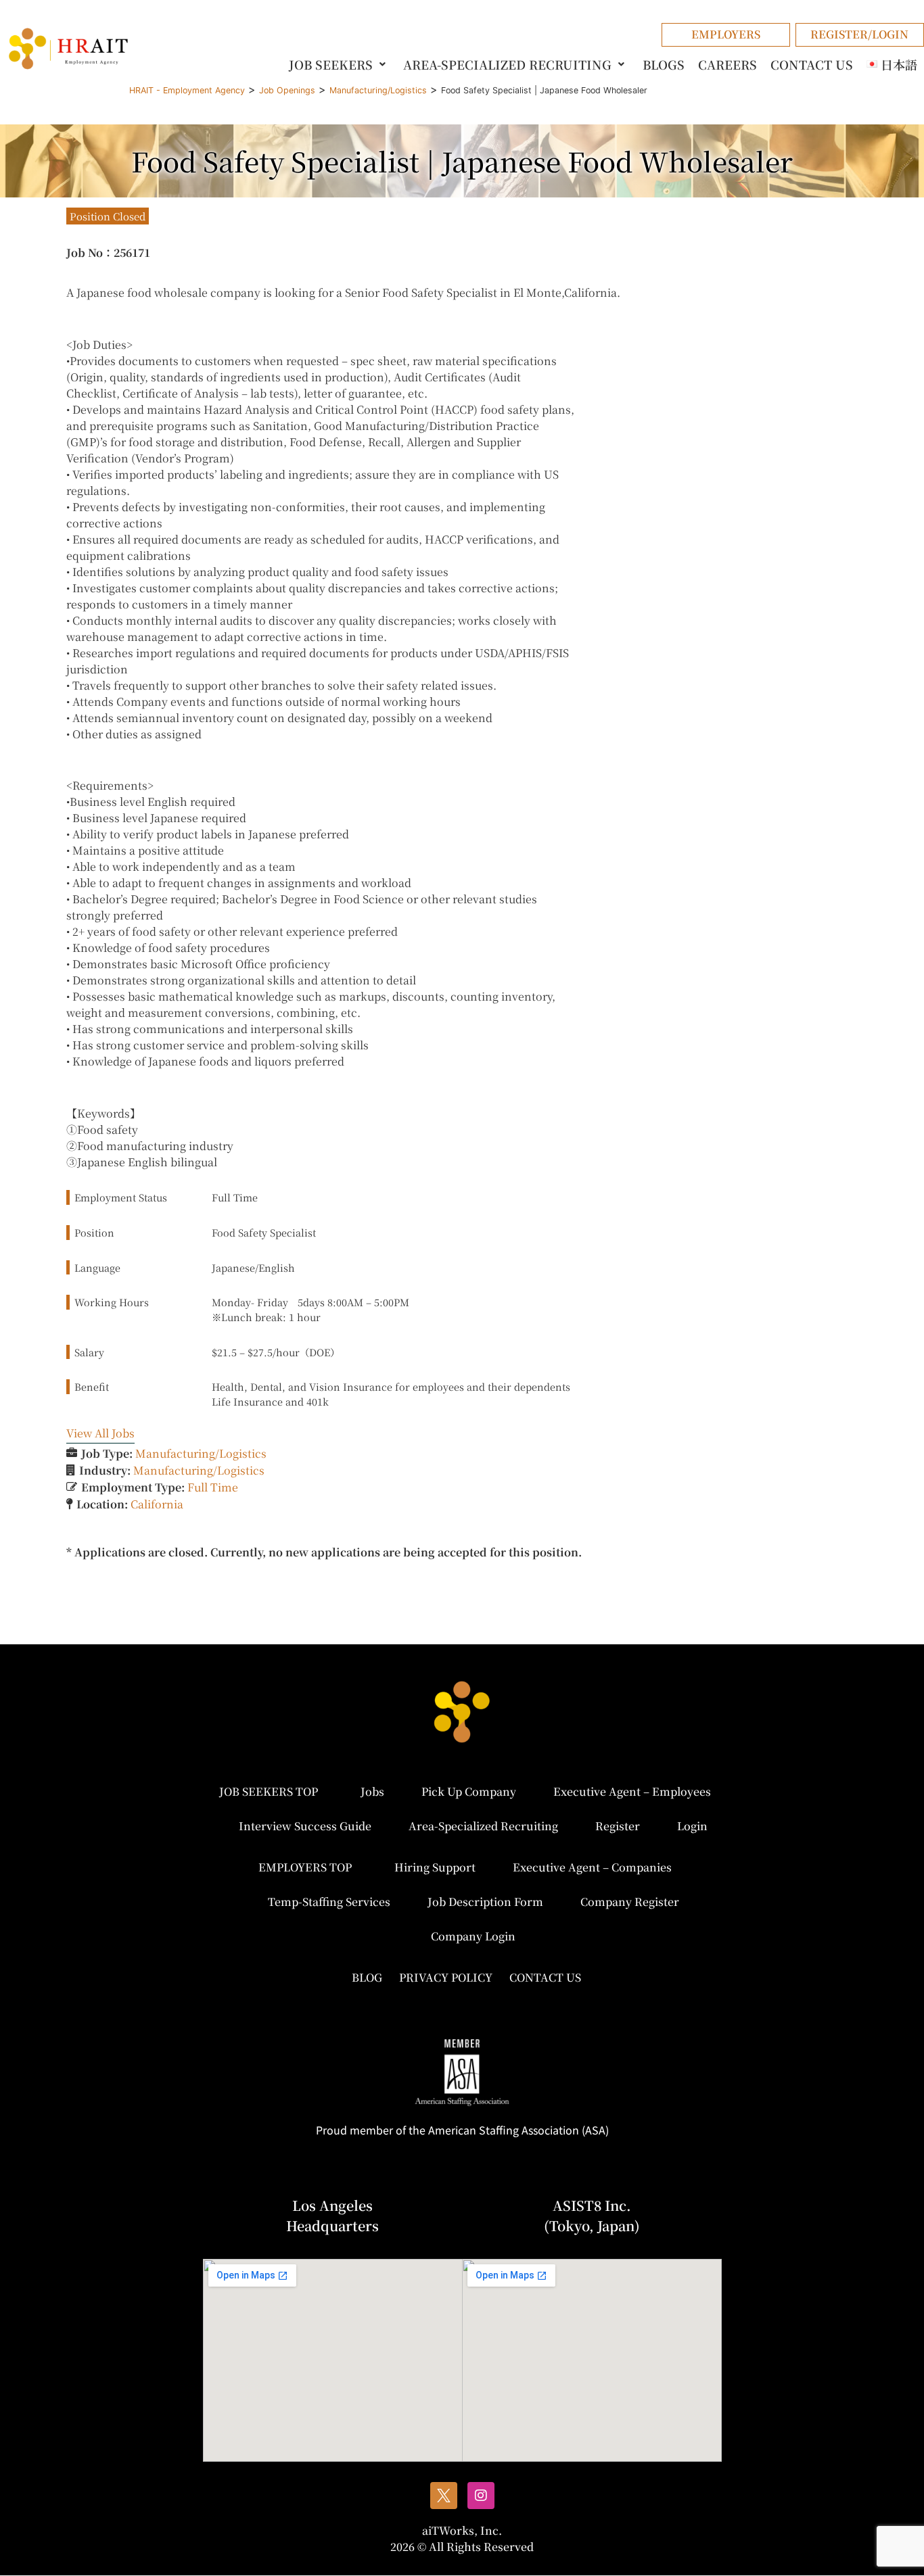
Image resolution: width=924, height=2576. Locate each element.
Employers (726, 34)
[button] (340, 64)
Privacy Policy (446, 1977)
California (157, 1504)
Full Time (213, 1487)
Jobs (372, 1791)
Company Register (630, 1902)
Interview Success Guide (305, 1826)
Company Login (473, 1936)
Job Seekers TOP (269, 1791)
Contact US (812, 64)
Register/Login (859, 34)
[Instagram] (481, 2496)
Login (692, 1826)
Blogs (664, 64)
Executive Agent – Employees (632, 1791)
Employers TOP (305, 1867)
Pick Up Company (469, 1791)
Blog (367, 1977)
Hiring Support (435, 1867)
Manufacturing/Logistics (201, 1453)
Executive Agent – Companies (592, 1867)
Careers (727, 64)
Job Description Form (485, 1902)
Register (618, 1826)
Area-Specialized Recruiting (507, 64)
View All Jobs (100, 1433)
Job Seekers (331, 64)
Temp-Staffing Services (329, 1902)
